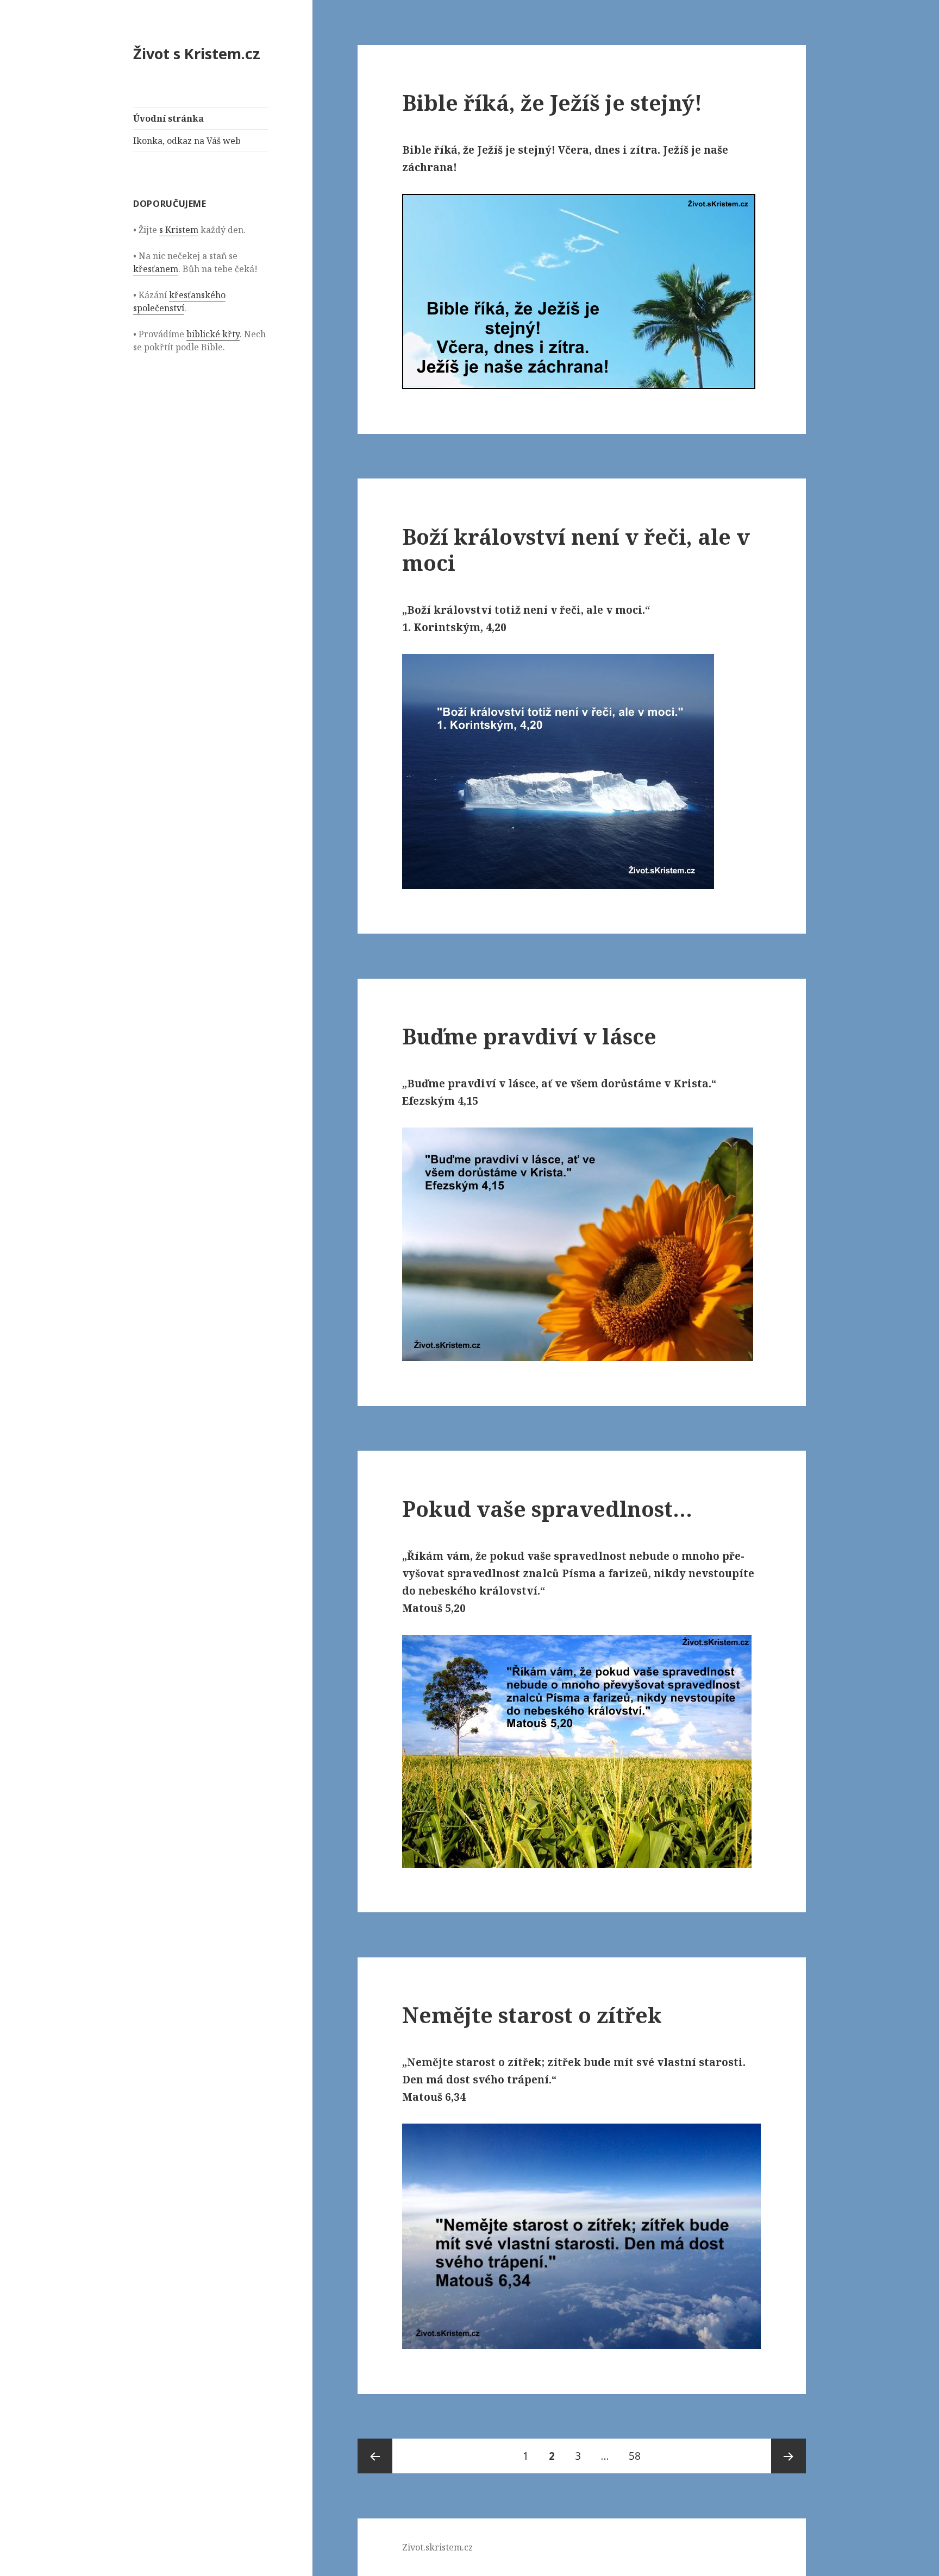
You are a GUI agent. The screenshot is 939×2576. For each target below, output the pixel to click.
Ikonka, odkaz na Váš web (187, 141)
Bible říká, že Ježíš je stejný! (552, 102)
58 (639, 2456)
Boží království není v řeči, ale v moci (576, 549)
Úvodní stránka (168, 118)
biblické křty (213, 334)
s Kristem (179, 230)
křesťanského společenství (179, 301)
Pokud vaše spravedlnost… (547, 1509)
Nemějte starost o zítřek (532, 2015)
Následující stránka (788, 2456)
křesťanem (156, 269)
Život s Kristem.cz (197, 53)
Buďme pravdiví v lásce (529, 1036)
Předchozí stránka (375, 2456)
